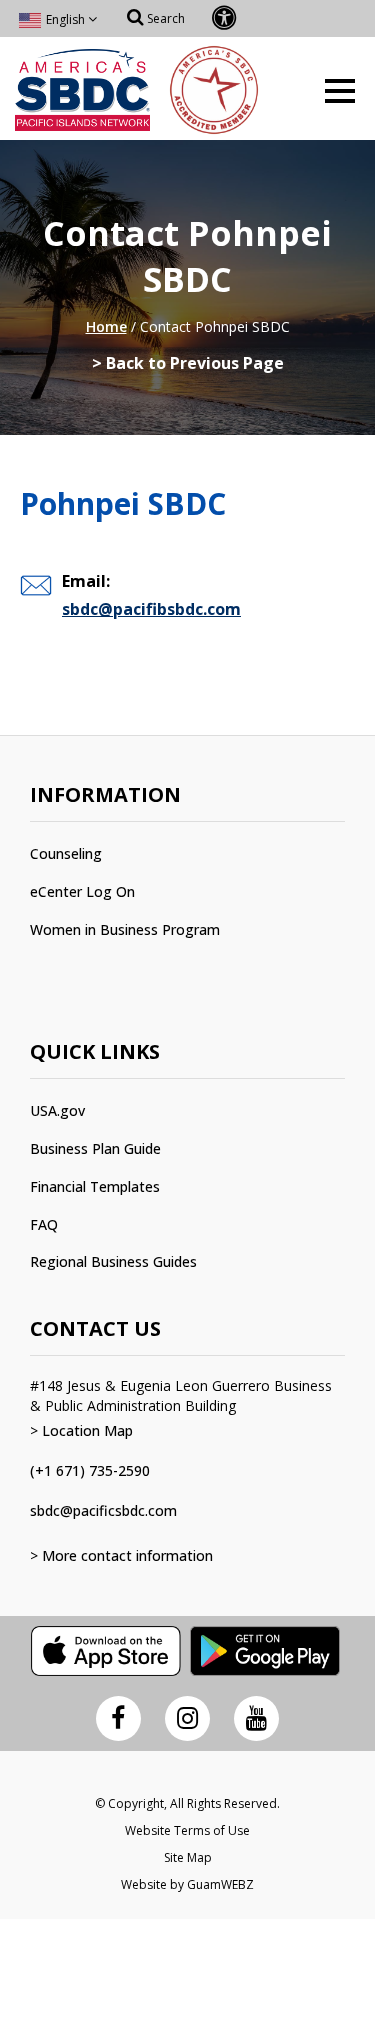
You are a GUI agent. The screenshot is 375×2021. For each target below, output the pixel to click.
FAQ (44, 1224)
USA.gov (57, 1110)
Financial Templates (95, 1186)
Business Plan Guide (95, 1148)
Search (164, 18)
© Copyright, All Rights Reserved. (187, 1804)
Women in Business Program (125, 929)
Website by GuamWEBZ (187, 1885)
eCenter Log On (82, 891)
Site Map (188, 1858)
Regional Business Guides (113, 1261)
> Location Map (81, 1430)
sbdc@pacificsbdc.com (103, 1510)
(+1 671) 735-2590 (90, 1470)
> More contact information (121, 1555)
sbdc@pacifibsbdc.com (151, 609)
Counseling (66, 853)
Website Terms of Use (187, 1831)
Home (106, 326)
